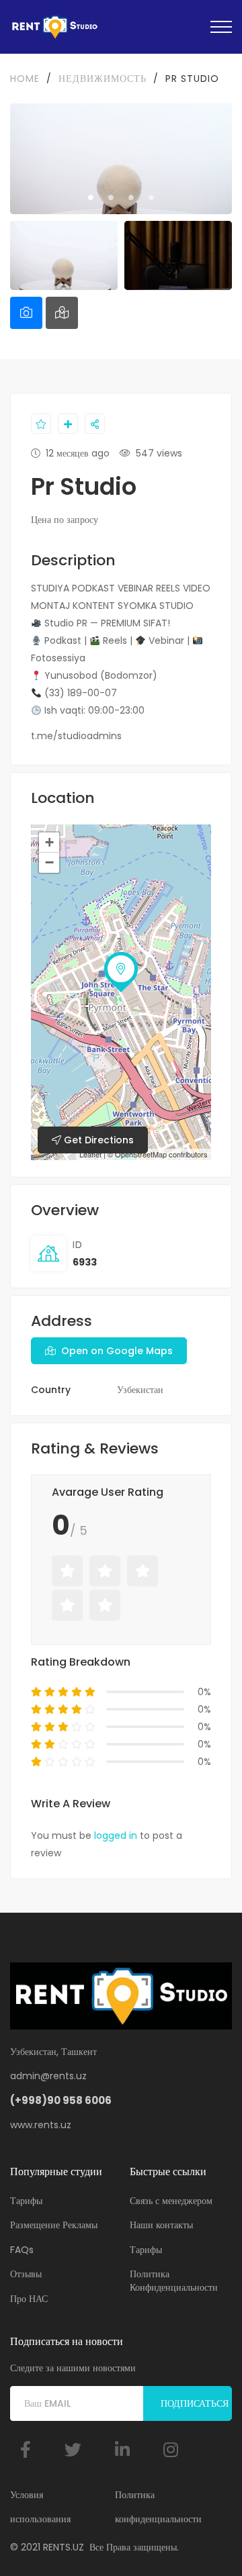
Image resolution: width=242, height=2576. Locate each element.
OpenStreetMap (141, 1154)
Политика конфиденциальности (158, 2507)
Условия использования (40, 2507)
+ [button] (49, 842)
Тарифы (26, 2201)
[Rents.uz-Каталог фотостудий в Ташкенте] (54, 27)
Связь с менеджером (171, 2201)
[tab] (26, 313)
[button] (121, 667)
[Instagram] (171, 2449)
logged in (116, 1835)
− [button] (49, 862)
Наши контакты (161, 2225)
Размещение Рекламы (54, 2225)
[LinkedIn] (122, 2449)
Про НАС (29, 2299)
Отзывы (26, 2274)
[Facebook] (26, 2449)
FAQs (22, 2250)
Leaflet (90, 1154)
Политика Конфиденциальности (174, 2281)
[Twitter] (73, 2449)
